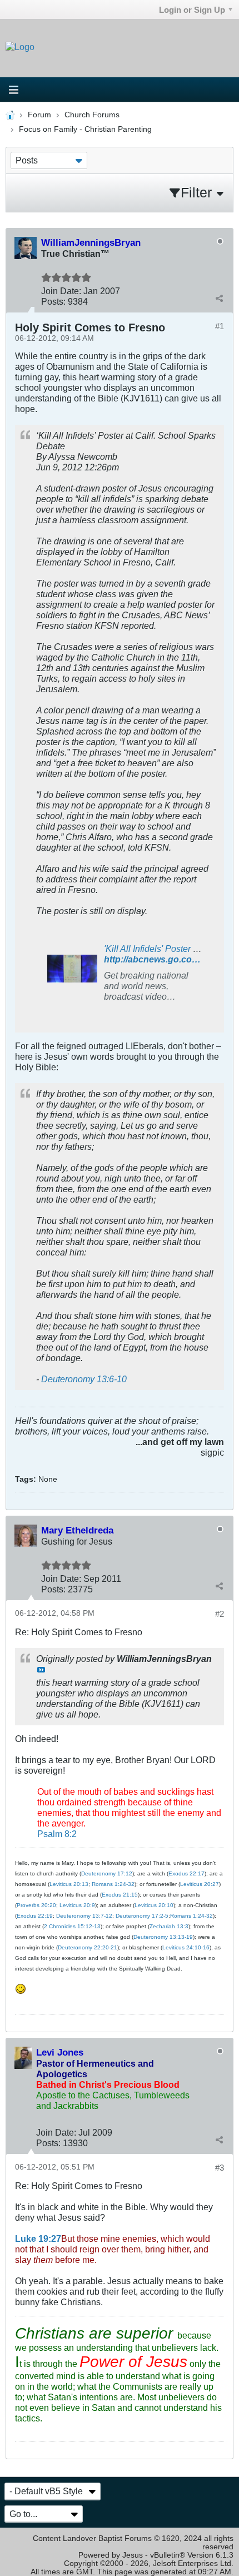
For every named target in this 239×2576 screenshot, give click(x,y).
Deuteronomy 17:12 (107, 1873)
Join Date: (61, 291)
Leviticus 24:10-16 (186, 1947)
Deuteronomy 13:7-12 (84, 1916)
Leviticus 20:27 (200, 1884)
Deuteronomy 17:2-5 (142, 1916)
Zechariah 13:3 (169, 1926)
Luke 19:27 (38, 2239)
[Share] (219, 298)
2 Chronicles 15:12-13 (72, 1926)
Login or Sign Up (192, 10)
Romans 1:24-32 (113, 1884)
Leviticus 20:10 (154, 1905)
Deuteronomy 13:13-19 (163, 1937)
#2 (220, 1614)
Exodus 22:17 (186, 1873)
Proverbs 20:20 (36, 1905)
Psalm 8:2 (57, 1834)
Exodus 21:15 (120, 1895)
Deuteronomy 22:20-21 (88, 1947)
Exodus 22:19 (35, 1916)
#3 (220, 2168)
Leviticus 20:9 (77, 1905)
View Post (41, 1670)
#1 (220, 326)
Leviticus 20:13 (69, 1884)
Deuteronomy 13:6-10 (84, 1379)
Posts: (53, 301)
